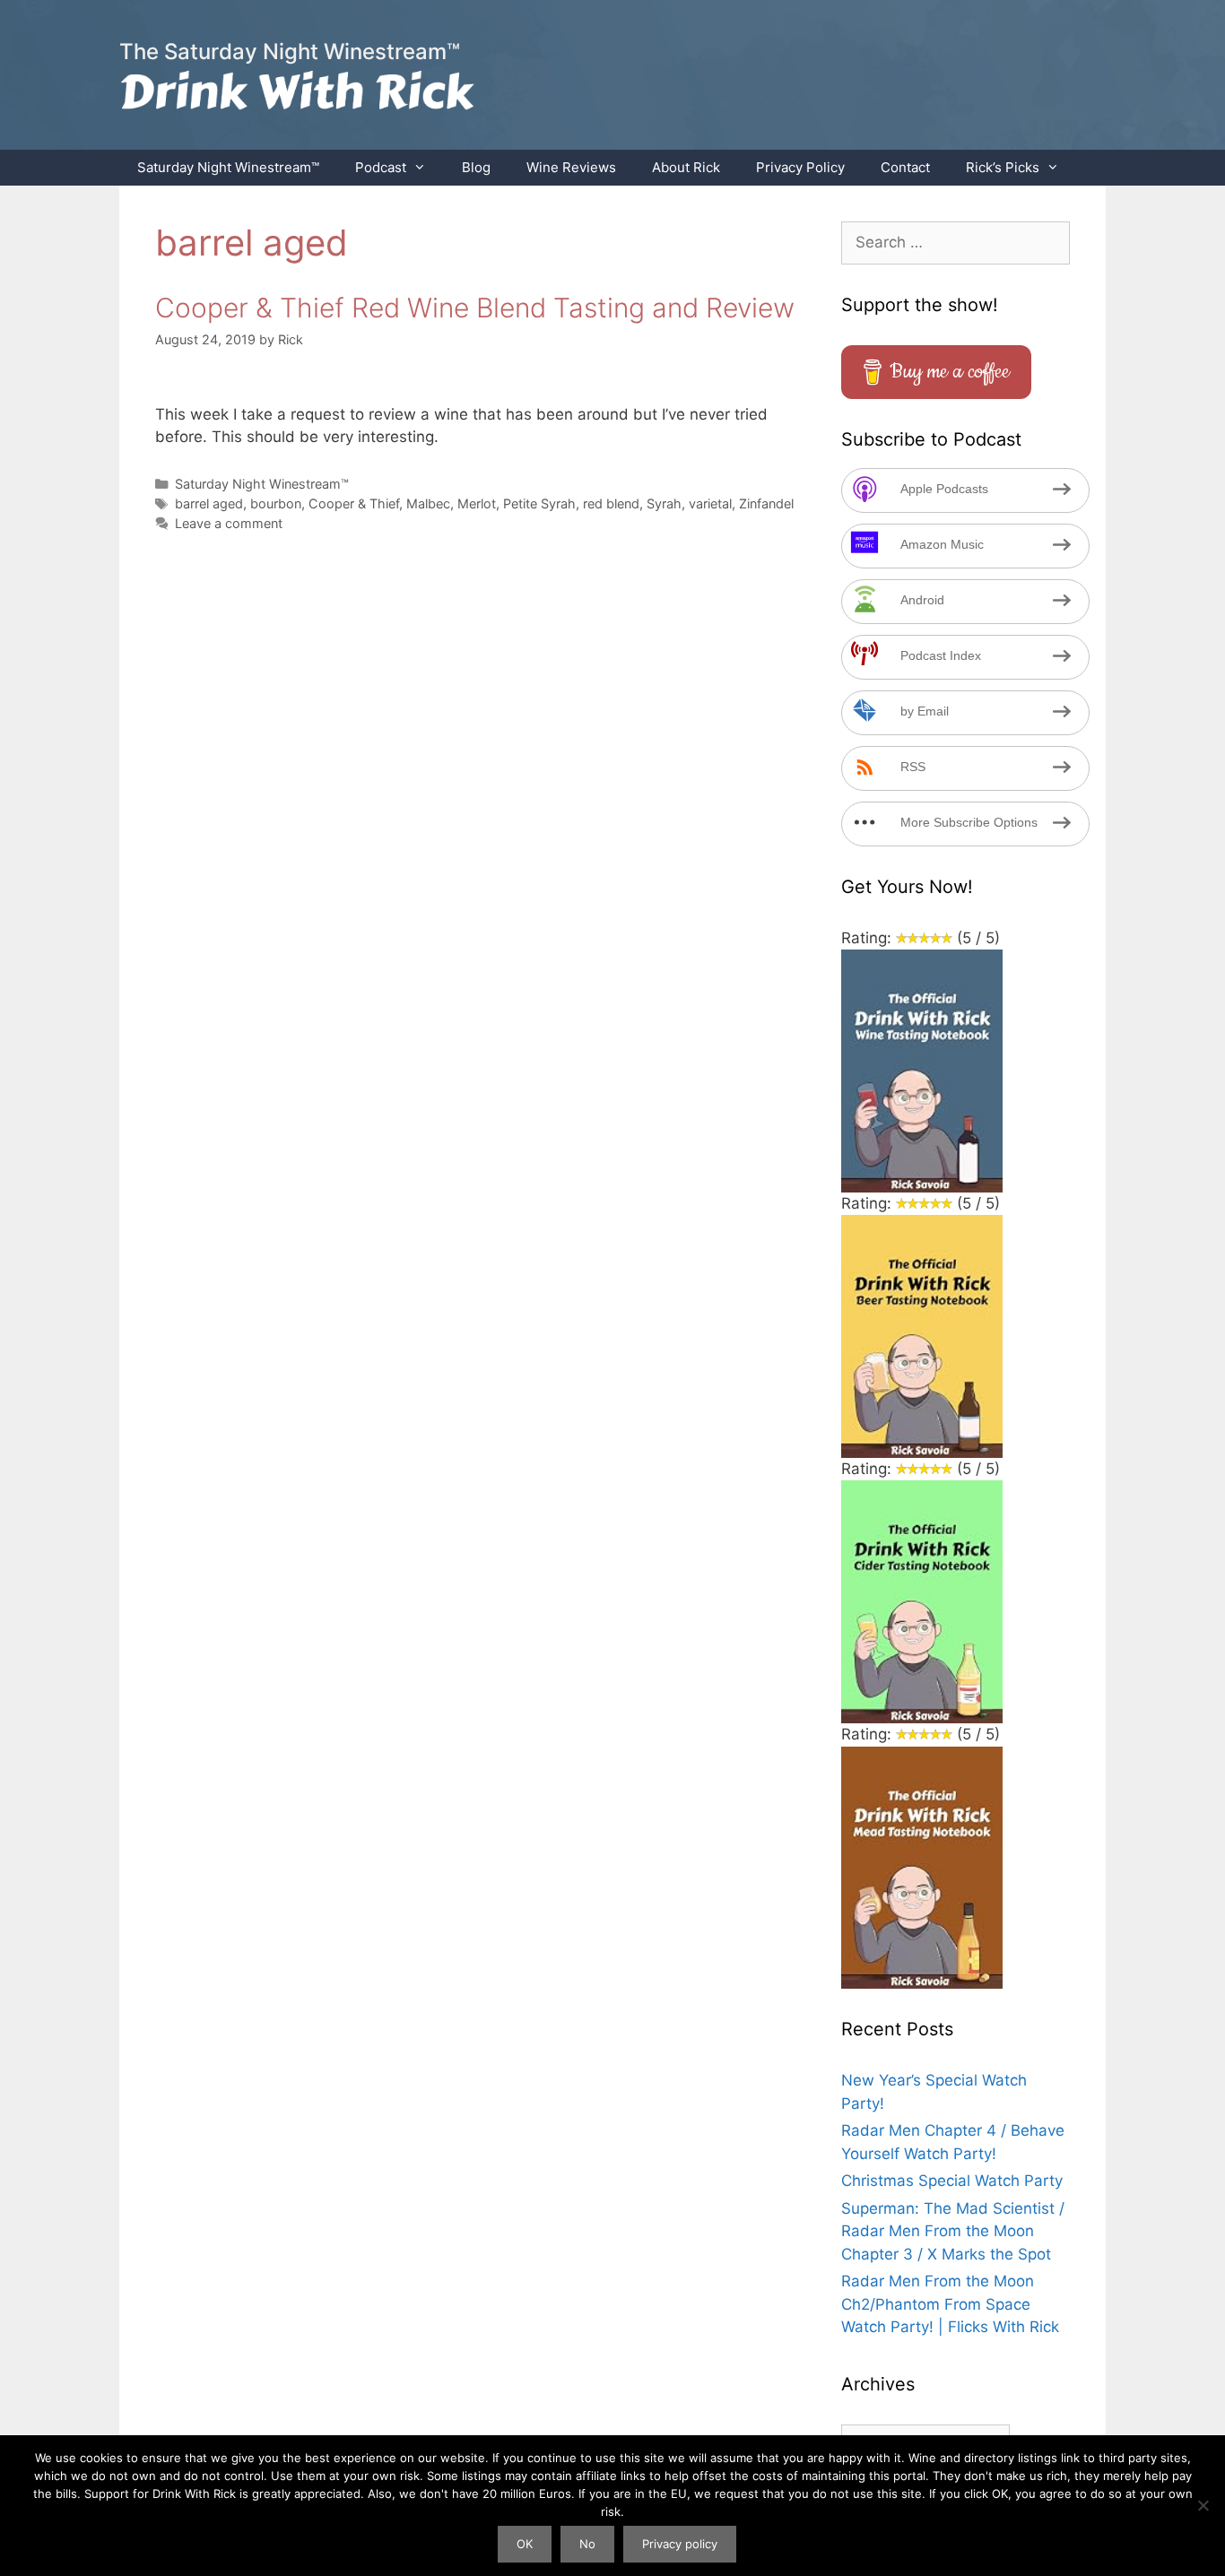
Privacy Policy (800, 167)
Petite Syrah (539, 503)
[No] (1203, 2505)
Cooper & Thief (354, 503)
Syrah (664, 503)
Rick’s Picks (1003, 167)
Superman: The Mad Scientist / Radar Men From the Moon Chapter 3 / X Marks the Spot (953, 2231)
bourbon (276, 503)
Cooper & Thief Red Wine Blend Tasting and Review (475, 308)
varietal (710, 503)
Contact (905, 167)
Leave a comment (229, 523)
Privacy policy (680, 2544)
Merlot (477, 503)
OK (525, 2544)
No (587, 2544)
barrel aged (209, 503)
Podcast (381, 167)
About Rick (686, 167)
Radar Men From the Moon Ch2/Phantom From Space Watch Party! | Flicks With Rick (950, 2304)
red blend (611, 503)
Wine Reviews (571, 167)
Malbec (428, 503)
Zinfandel (766, 503)
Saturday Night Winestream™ (228, 167)
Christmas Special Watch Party (952, 2181)
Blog (476, 167)
